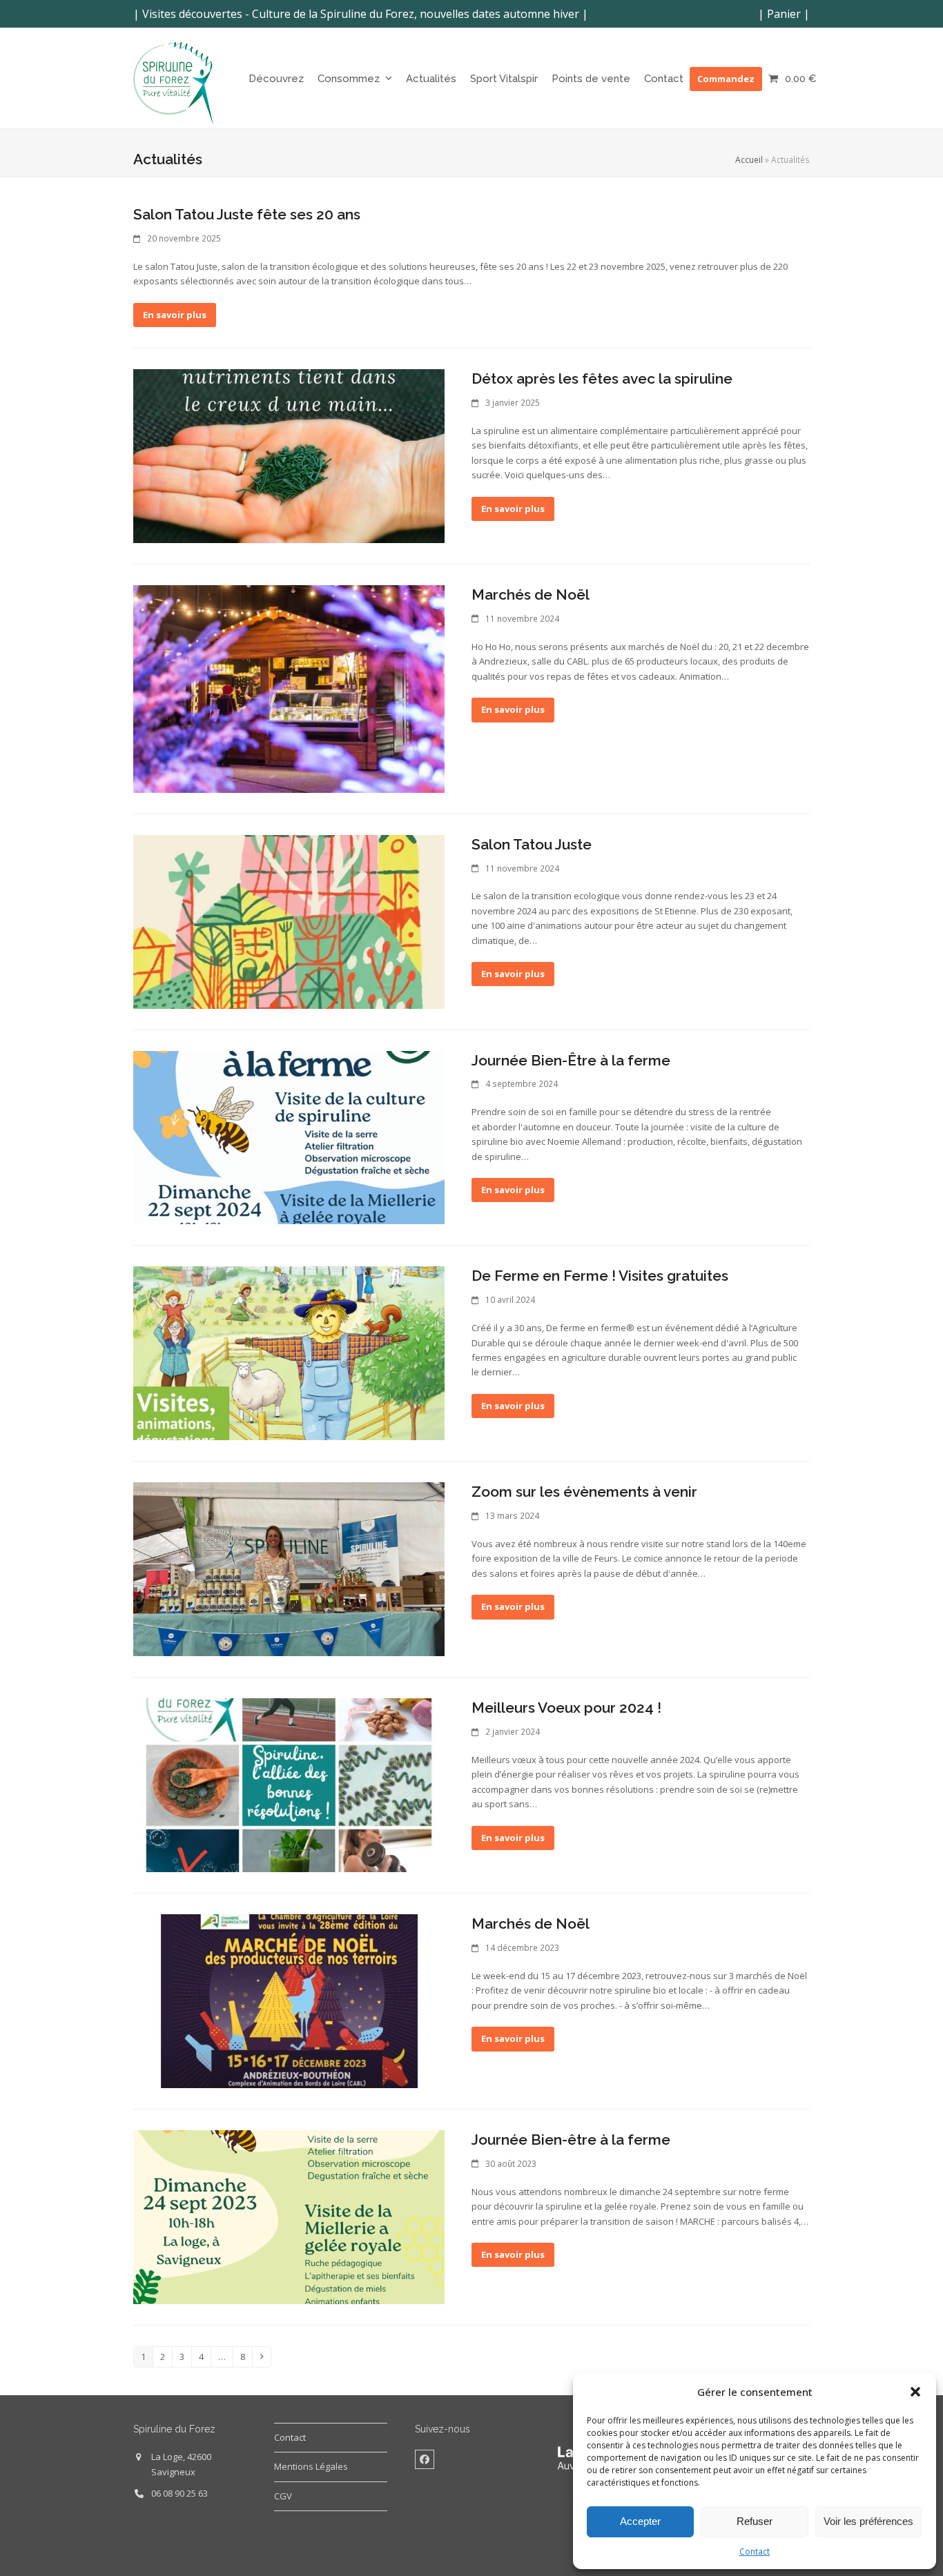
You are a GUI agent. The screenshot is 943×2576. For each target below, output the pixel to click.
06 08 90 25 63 (179, 2493)
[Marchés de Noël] (289, 688)
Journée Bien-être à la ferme (571, 2140)
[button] (915, 2392)
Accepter (640, 2521)
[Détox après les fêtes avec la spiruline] (289, 455)
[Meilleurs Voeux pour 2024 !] (289, 1784)
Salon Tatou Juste (532, 844)
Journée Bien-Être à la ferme (571, 1060)
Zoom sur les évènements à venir (584, 1492)
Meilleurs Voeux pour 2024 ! (566, 1708)
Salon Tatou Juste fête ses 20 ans (247, 214)
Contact (755, 2552)
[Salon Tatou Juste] (289, 921)
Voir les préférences (868, 2521)
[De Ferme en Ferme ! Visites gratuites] (289, 1353)
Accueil (749, 160)
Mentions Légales (311, 2466)
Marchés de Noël (531, 594)
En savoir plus (175, 315)
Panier (784, 14)
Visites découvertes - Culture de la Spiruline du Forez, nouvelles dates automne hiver (361, 14)
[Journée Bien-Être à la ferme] (289, 1137)
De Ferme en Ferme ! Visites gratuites (600, 1276)
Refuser (755, 2521)
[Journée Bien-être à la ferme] (289, 2216)
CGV (283, 2496)
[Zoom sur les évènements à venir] (289, 1569)
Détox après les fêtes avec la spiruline (602, 378)
